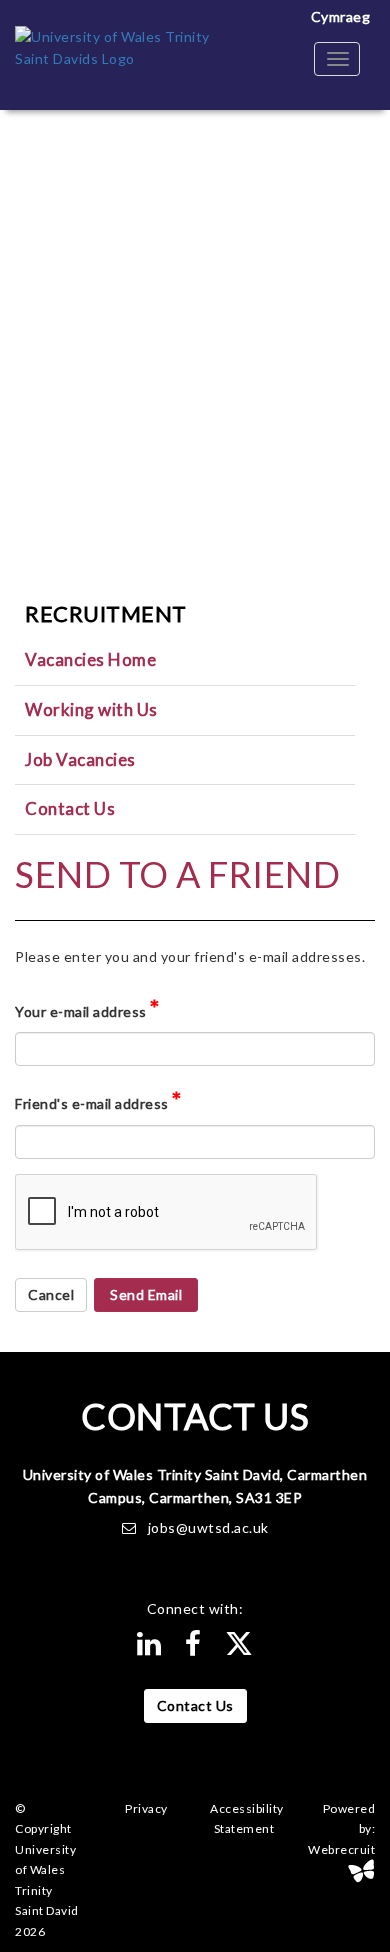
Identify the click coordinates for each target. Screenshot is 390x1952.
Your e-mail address (87, 1007)
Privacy (146, 1808)
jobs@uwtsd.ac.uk (208, 1527)
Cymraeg (341, 16)
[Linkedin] (149, 1648)
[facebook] (193, 1648)
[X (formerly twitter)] (239, 1648)
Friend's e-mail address (98, 1099)
